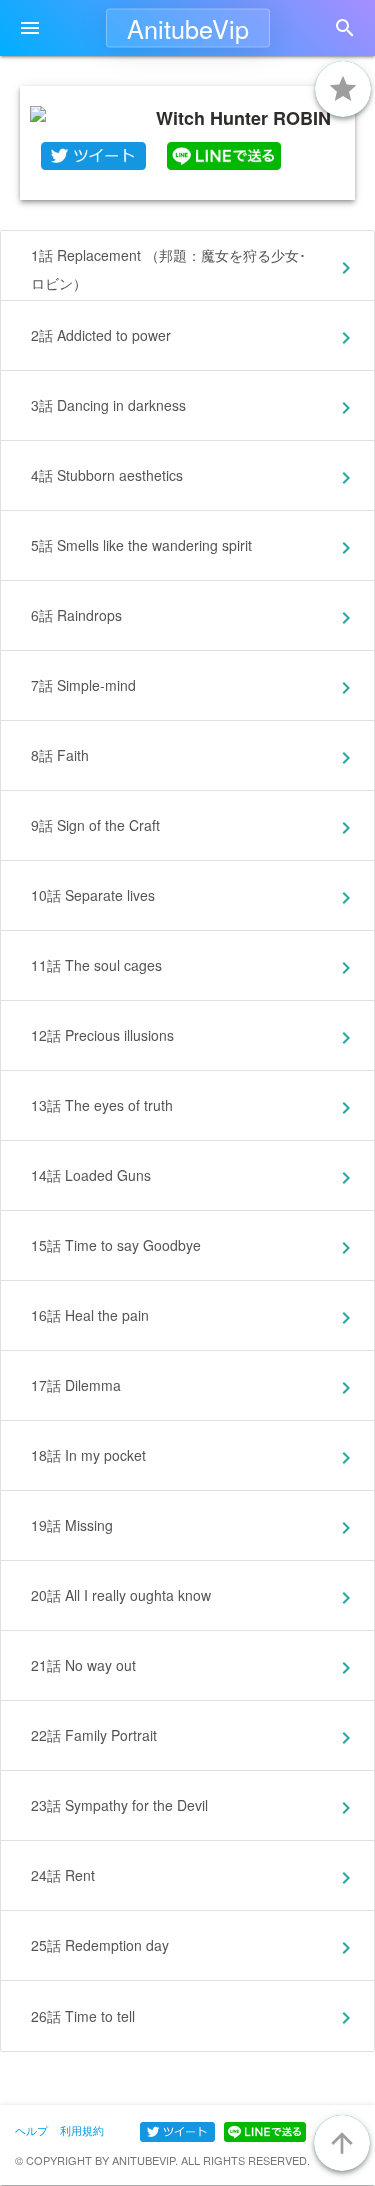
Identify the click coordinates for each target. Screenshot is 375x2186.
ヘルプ (31, 2130)
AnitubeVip (188, 28)
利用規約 (82, 2130)
